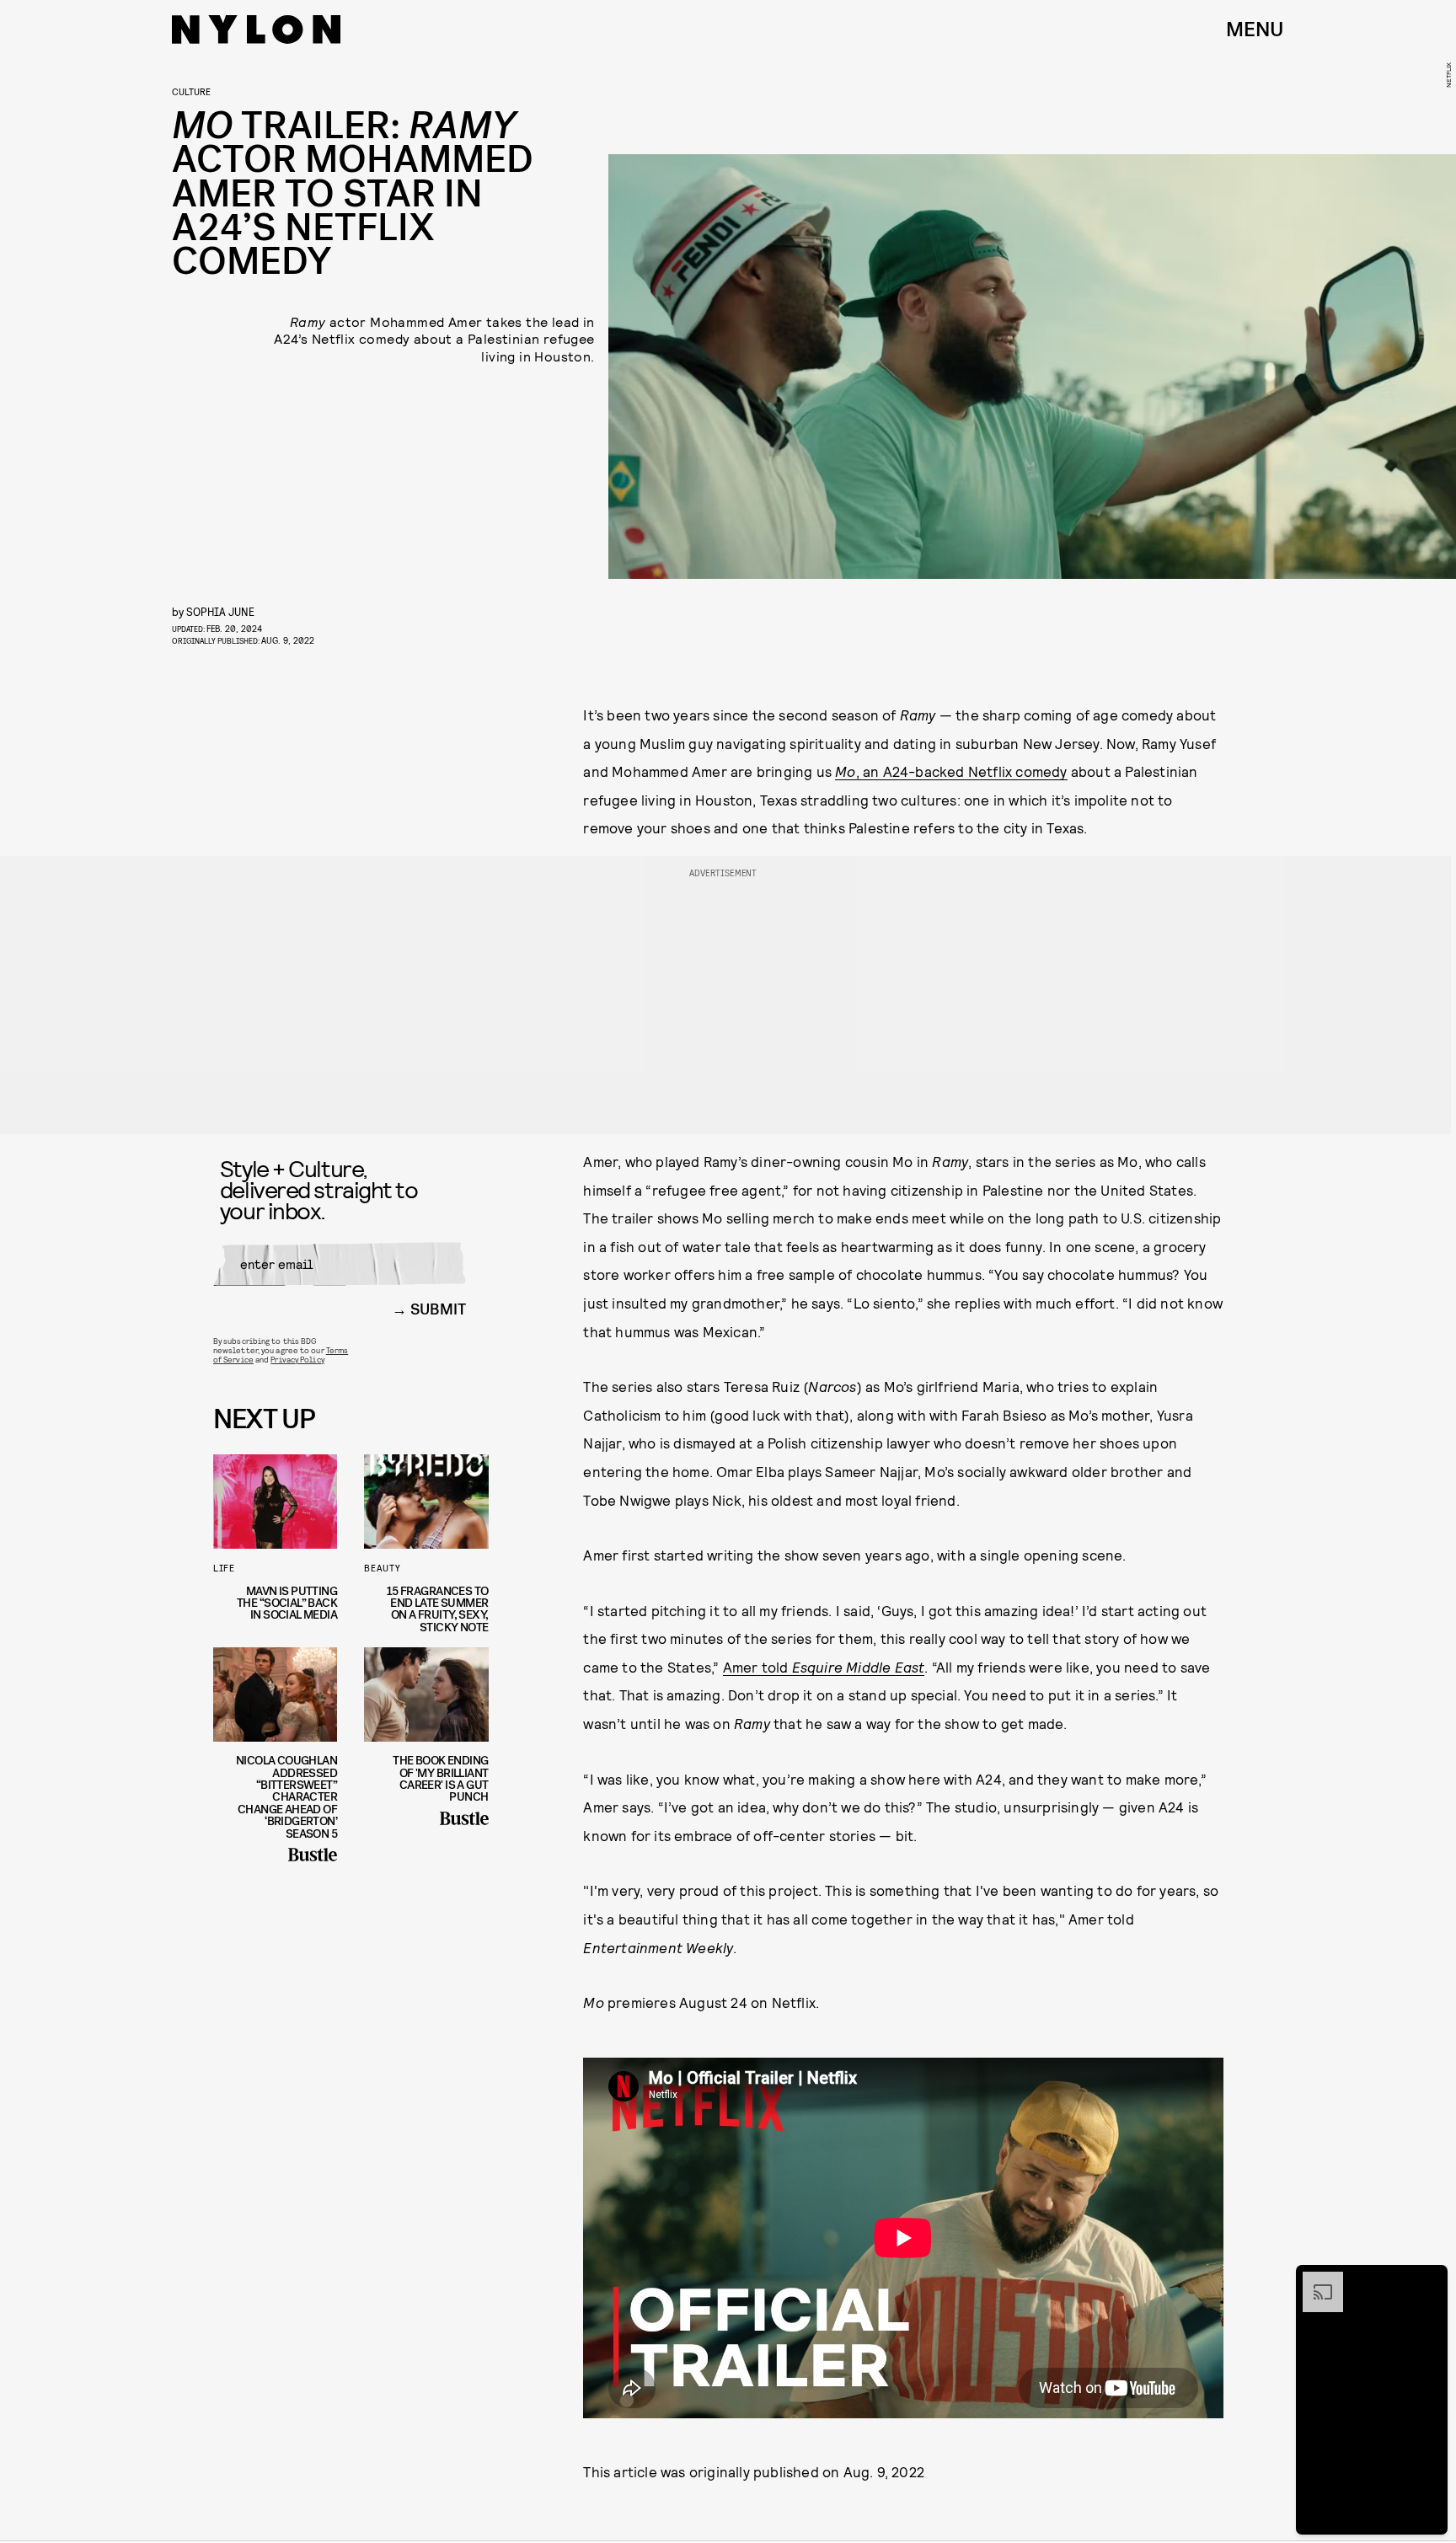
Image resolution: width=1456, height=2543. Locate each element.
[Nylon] (256, 29)
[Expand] (1314, 2280)
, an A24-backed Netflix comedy (951, 771)
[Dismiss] (1429, 2280)
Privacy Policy (297, 1359)
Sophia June (220, 611)
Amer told (824, 1667)
